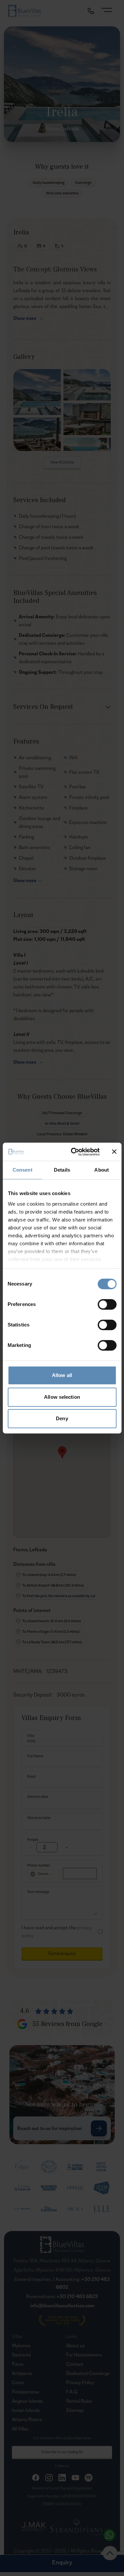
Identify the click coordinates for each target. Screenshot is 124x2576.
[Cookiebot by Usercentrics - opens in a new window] (74, 1152)
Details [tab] (62, 1170)
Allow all (62, 1375)
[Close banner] (114, 1152)
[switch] (107, 1304)
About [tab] (102, 1170)
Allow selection (62, 1397)
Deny (62, 1418)
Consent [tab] (22, 1170)
